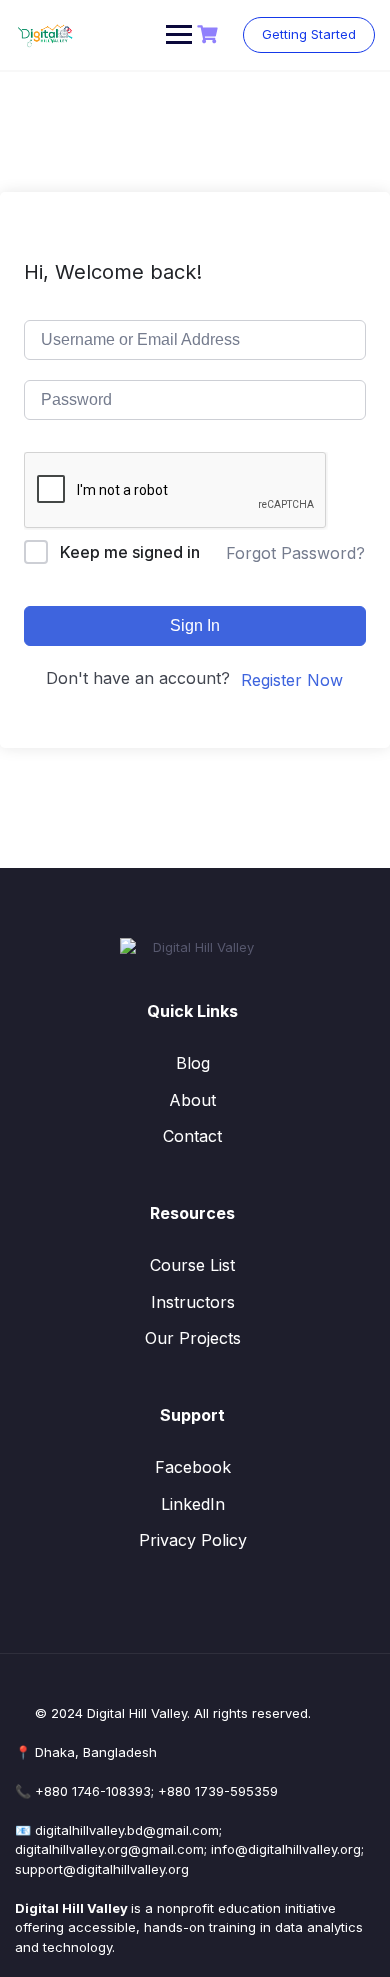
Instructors (193, 1302)
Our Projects (193, 1338)
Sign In (195, 625)
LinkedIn (193, 1504)
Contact (192, 1136)
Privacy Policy (193, 1540)
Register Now (292, 680)
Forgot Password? (295, 553)
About (192, 1100)
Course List (192, 1265)
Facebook (193, 1467)
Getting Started (309, 34)
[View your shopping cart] (210, 34)
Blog (193, 1063)
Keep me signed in (130, 552)
